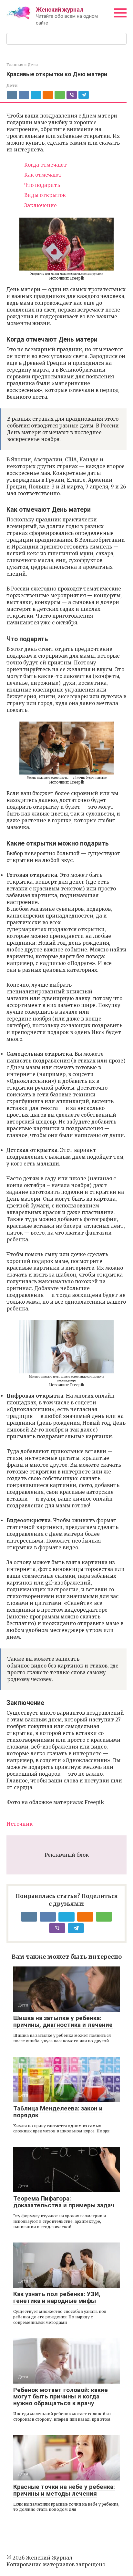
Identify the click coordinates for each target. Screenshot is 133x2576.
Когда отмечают (46, 165)
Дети (12, 85)
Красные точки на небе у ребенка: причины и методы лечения (64, 2490)
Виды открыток (45, 195)
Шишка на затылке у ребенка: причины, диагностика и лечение (63, 2021)
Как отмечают (43, 175)
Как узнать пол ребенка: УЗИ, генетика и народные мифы (57, 2297)
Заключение (41, 205)
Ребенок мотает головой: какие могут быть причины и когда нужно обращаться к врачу (61, 2397)
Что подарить (42, 185)
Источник (20, 1824)
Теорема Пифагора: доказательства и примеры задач (64, 2202)
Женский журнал (60, 10)
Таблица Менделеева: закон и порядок (58, 2112)
